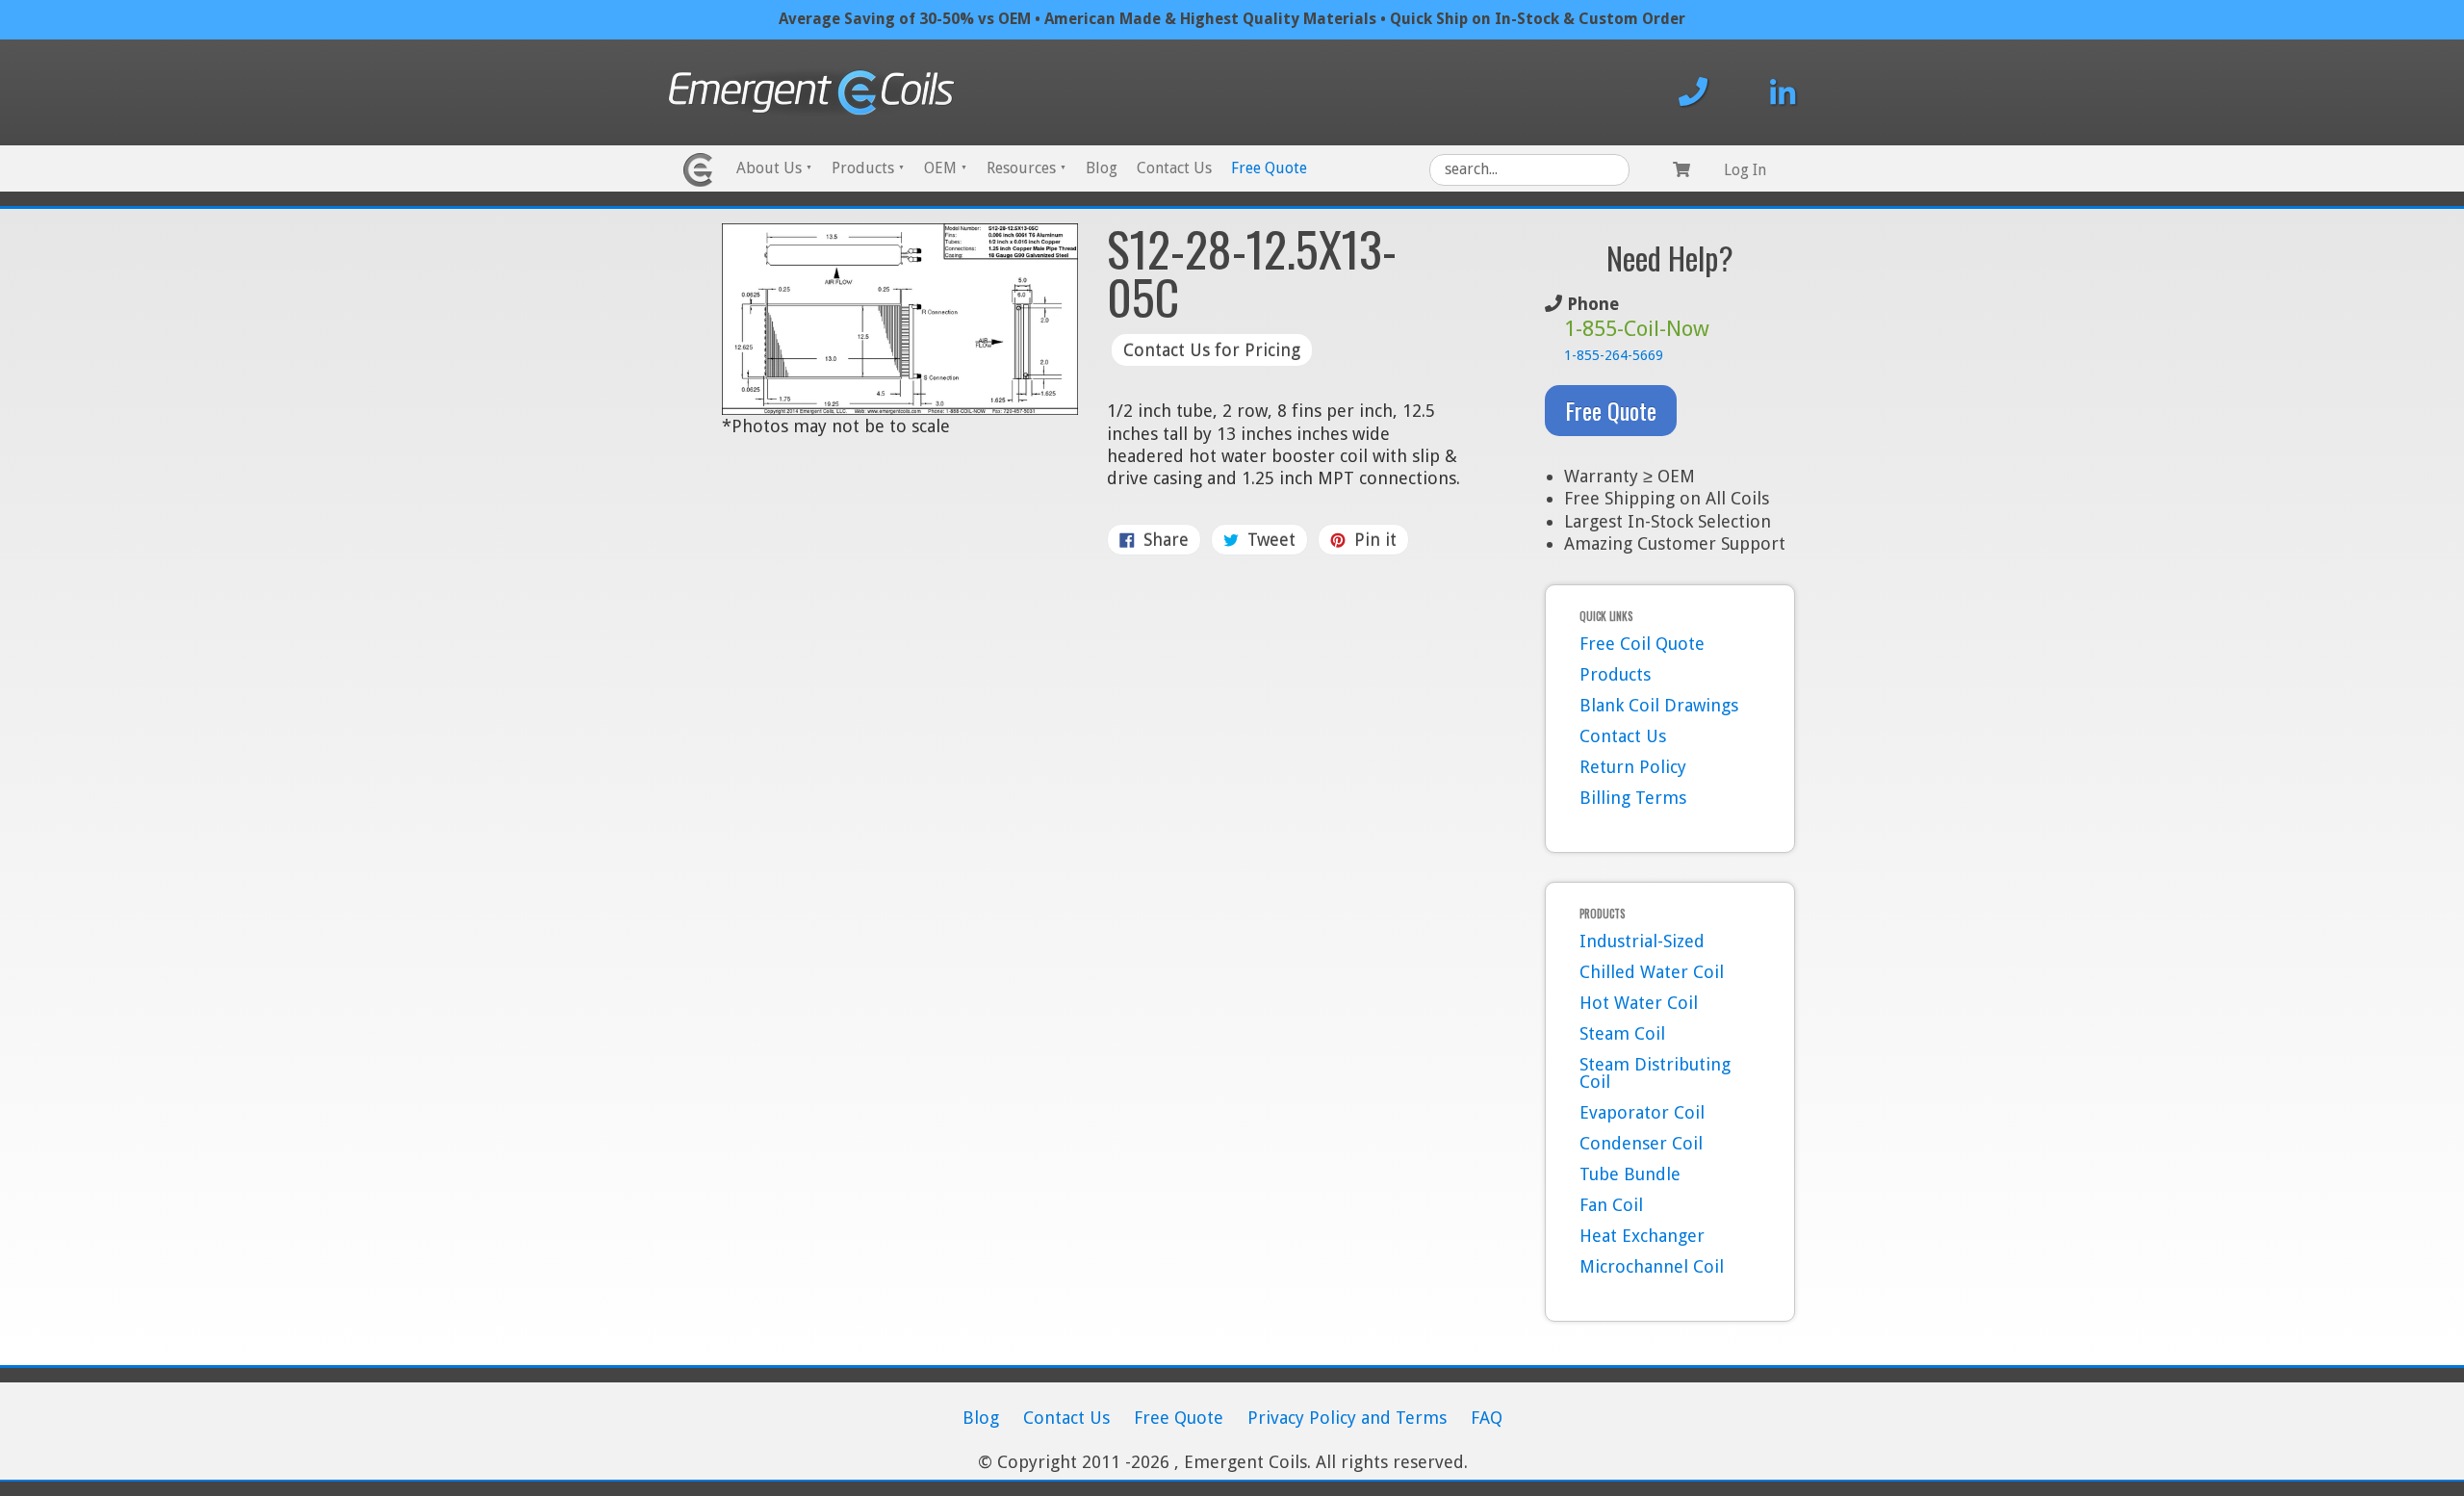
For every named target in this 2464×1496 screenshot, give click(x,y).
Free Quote (1269, 168)
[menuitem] (774, 170)
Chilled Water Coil (1652, 972)
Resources (1027, 168)
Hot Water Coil (1639, 1003)
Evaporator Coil (1642, 1112)
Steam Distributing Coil (1655, 1073)
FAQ (1487, 1418)
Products (868, 168)
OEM (946, 168)
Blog (1102, 168)
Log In (1745, 170)
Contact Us (1174, 168)
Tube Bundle (1630, 1174)
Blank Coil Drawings (1659, 705)
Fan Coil (1611, 1205)
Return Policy (1633, 767)
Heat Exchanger (1642, 1236)
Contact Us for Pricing (1212, 350)
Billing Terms (1633, 798)
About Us (774, 168)
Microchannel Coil (1652, 1266)
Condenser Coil (1641, 1143)
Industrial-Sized (1642, 941)
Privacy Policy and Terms (1347, 1418)
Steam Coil (1622, 1033)
